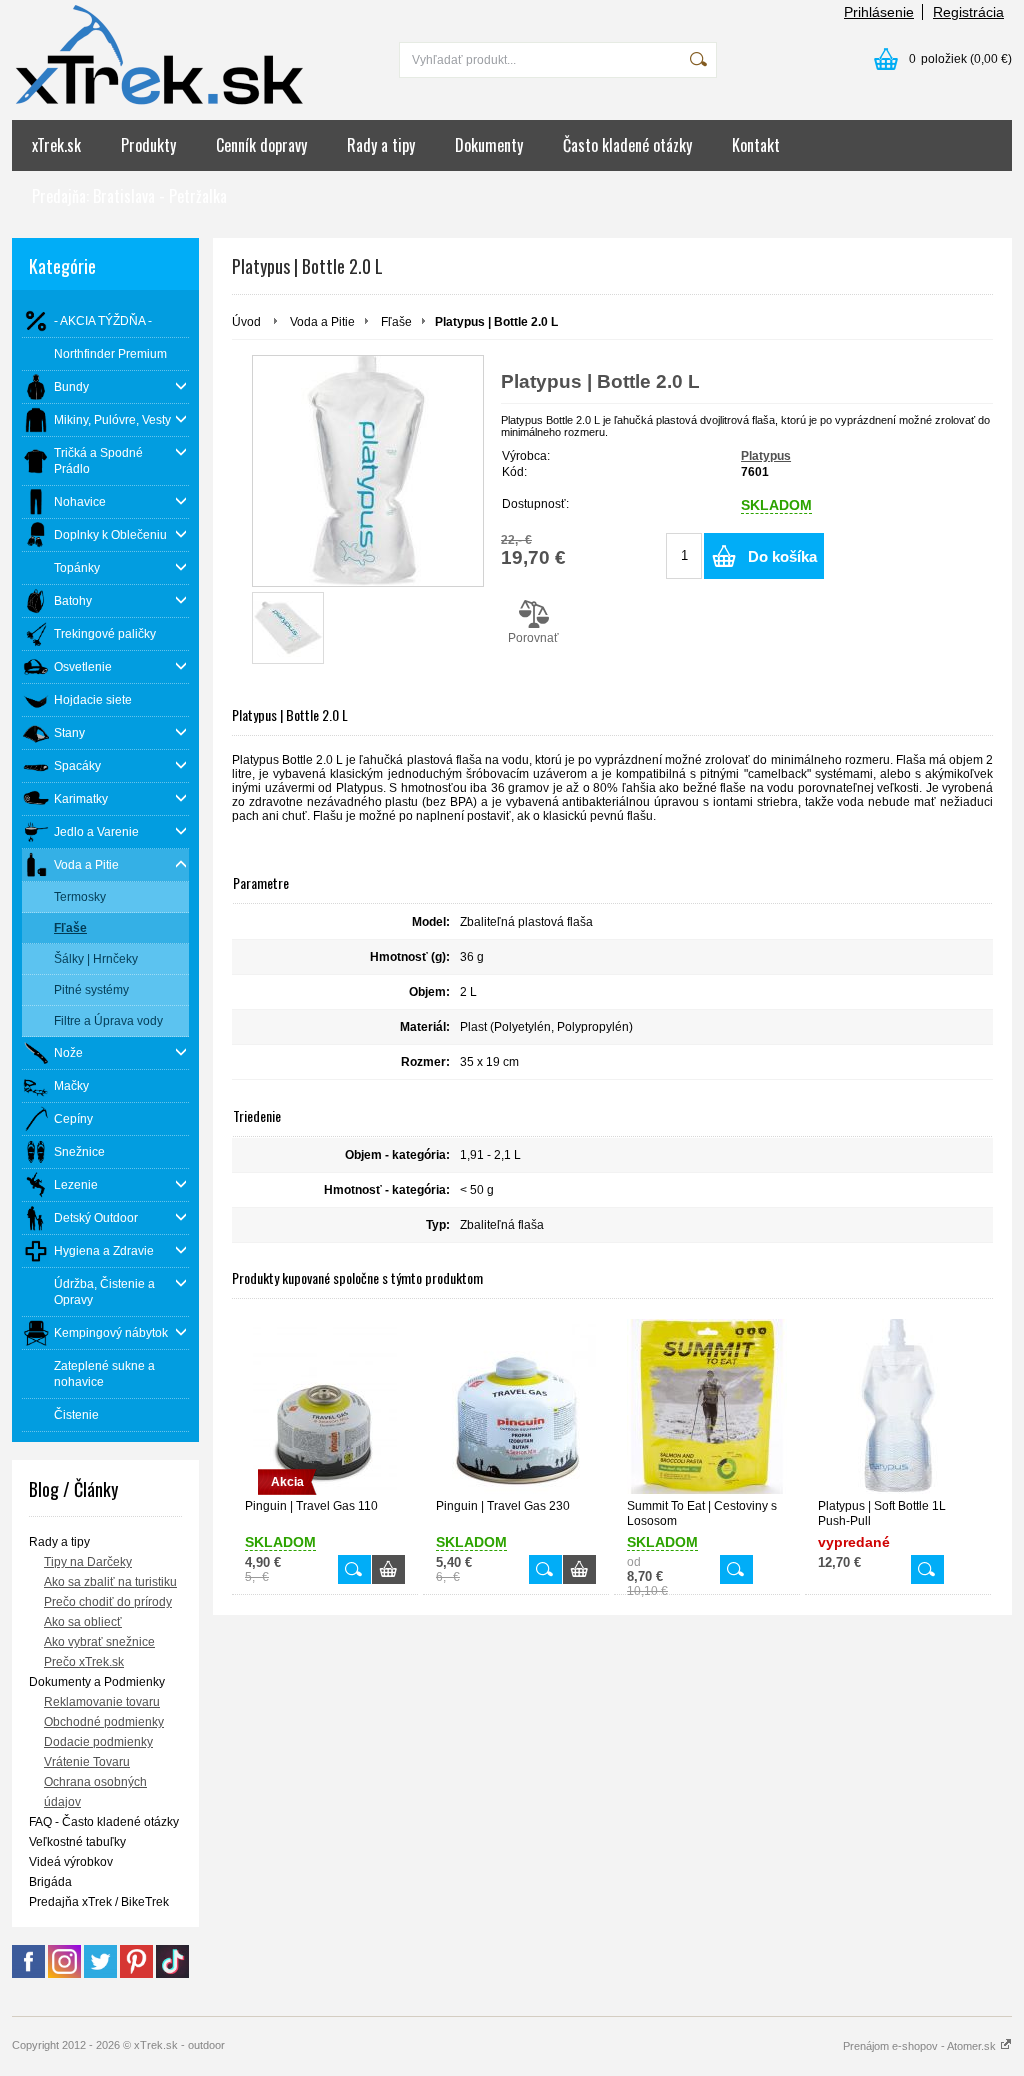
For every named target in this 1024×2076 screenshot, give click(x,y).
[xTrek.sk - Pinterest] (136, 1974)
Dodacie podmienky (98, 1742)
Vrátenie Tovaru (87, 1762)
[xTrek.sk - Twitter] (100, 1974)
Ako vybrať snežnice (99, 1642)
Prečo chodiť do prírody (108, 1602)
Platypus (766, 456)
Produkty (148, 145)
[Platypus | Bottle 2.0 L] (368, 471)
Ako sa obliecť (83, 1622)
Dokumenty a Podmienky (97, 1682)
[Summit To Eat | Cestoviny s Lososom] (707, 1406)
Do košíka (782, 556)
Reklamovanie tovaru (102, 1702)
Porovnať (533, 638)
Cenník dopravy (261, 145)
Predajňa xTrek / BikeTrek (99, 1902)
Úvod (246, 322)
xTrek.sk (56, 145)
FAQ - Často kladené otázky (104, 1822)
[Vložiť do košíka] (388, 1569)
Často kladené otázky (627, 145)
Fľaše (396, 322)
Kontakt (756, 145)
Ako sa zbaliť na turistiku (110, 1582)
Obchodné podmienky (104, 1722)
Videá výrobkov (71, 1862)
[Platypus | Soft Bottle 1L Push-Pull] (898, 1406)
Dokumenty (489, 145)
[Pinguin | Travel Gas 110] (354, 1569)
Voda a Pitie (322, 322)
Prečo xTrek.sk (84, 1662)
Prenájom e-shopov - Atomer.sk (921, 2046)
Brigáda (50, 1882)
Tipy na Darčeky (88, 1562)
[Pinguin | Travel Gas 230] (516, 1406)
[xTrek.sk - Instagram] (64, 1974)
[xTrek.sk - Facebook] (28, 1974)
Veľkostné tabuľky (77, 1842)
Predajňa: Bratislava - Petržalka (129, 196)
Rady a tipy (381, 145)
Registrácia (968, 12)
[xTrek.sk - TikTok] (172, 1974)
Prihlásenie (879, 12)
